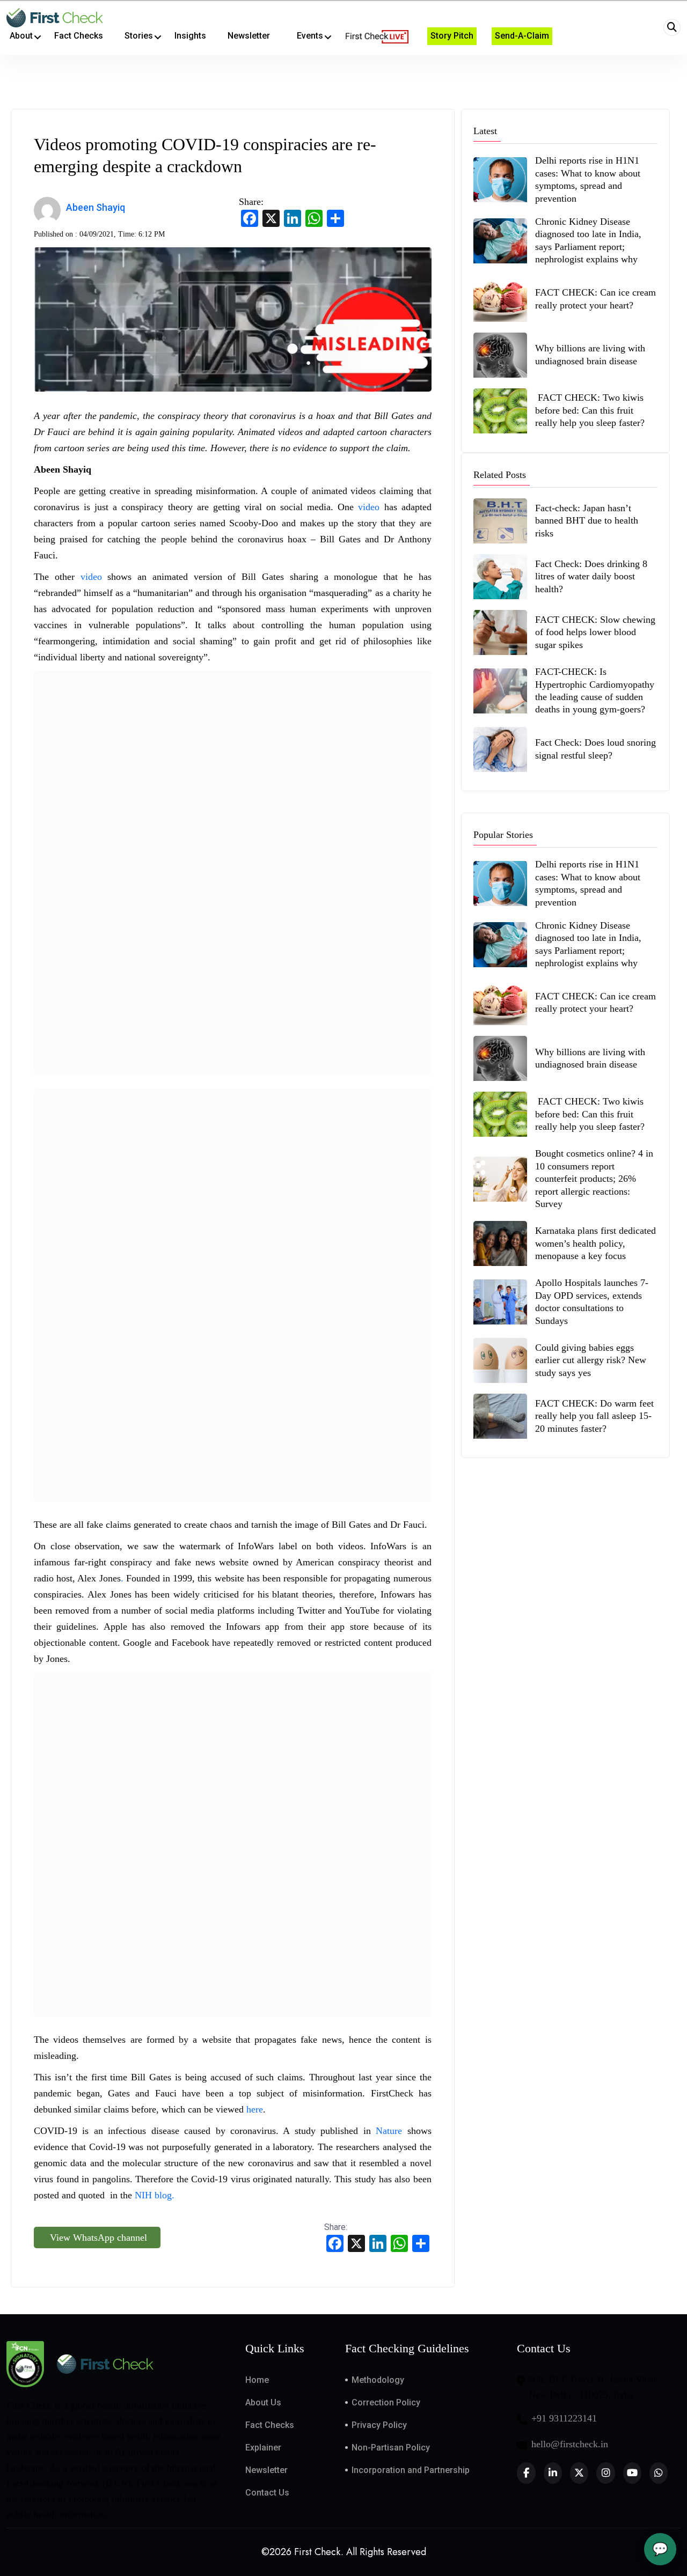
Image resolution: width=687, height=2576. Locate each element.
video (371, 507)
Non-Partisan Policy (391, 2448)
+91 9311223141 (564, 2418)
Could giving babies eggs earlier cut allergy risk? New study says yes (591, 1360)
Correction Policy (386, 2402)
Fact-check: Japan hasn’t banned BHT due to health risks (587, 521)
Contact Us (267, 2493)
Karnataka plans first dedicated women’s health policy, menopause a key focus (595, 1243)
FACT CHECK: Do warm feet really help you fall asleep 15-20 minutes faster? (594, 1416)
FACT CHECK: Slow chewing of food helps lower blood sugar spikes (595, 632)
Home (257, 2380)
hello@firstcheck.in (570, 2444)
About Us (263, 2402)
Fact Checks (270, 2425)
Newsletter (266, 2470)
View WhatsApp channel (97, 2238)
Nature (391, 2131)
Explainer (263, 2448)
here (255, 2109)
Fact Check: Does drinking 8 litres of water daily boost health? (591, 576)
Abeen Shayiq (96, 207)
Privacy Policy (379, 2425)
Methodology (378, 2380)
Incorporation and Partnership (411, 2470)
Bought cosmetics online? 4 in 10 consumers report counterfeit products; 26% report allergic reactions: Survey (594, 1179)
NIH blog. (156, 2195)
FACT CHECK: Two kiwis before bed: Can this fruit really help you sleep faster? (590, 410)
